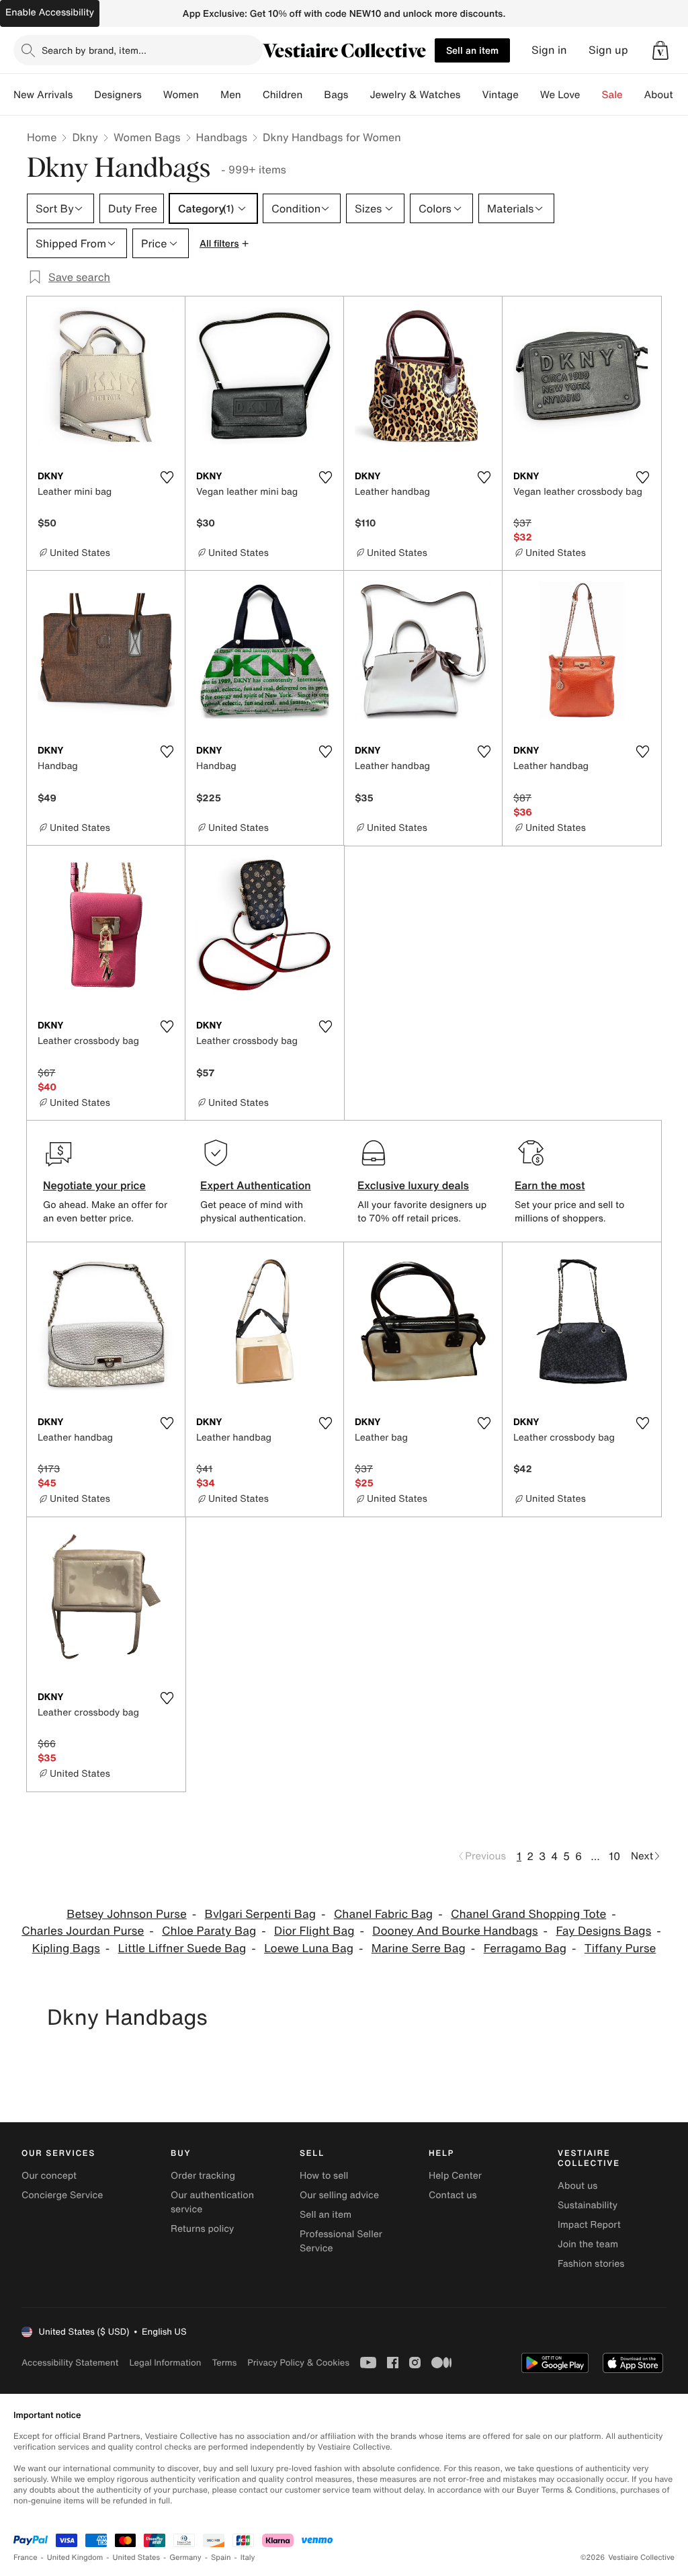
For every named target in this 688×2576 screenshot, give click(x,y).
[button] (660, 50)
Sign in (549, 50)
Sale (612, 95)
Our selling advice (339, 2195)
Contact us (453, 2195)
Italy (248, 2558)
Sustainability (588, 2205)
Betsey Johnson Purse (127, 1914)
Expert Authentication (256, 1185)
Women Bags (147, 137)
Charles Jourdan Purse (83, 1931)
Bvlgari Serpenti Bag (261, 1914)
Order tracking (203, 2176)
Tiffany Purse (620, 1948)
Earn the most (550, 1185)
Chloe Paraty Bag (209, 1931)
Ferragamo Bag (525, 1948)
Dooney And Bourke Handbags (455, 1931)
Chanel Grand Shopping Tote (528, 1914)
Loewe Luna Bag (309, 1948)
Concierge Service (62, 2195)
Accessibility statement (70, 2363)
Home (42, 137)
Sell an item (472, 50)
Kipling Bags (66, 1948)
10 (614, 1856)
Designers (118, 95)
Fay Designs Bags (603, 1931)
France (26, 2558)
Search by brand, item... (94, 50)
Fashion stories (591, 2264)
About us (577, 2186)
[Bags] (359, 95)
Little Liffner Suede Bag (182, 1948)
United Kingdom (75, 2558)
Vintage (500, 95)
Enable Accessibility (50, 12)
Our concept (49, 2176)
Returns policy (202, 2229)
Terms (224, 2363)
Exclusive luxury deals (413, 1185)
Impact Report (589, 2225)
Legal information (165, 2363)
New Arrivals (43, 95)
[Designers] (153, 95)
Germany (185, 2558)
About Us (666, 95)
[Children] (313, 95)
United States (137, 2558)
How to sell (324, 2176)
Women (181, 95)
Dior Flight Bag (314, 1931)
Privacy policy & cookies (298, 2363)
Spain (221, 2558)
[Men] (252, 95)
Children (283, 95)
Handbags (222, 137)
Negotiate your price (94, 1185)
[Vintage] (529, 95)
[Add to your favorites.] (167, 477)
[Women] (210, 95)
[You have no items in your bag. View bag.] (660, 50)
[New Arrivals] (83, 95)
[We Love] (591, 95)
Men (231, 95)
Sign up (608, 50)
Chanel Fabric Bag (383, 1914)
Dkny (85, 137)
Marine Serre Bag (419, 1948)
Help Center (455, 2176)
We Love (560, 95)
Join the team (588, 2244)
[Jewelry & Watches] (471, 95)
